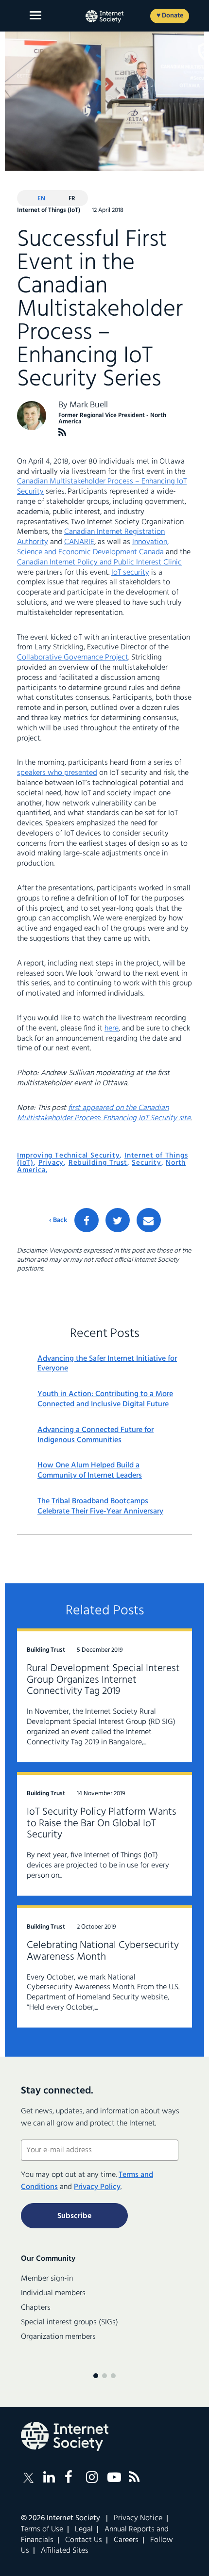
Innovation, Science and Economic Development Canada (93, 547)
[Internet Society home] (104, 16)
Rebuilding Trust (98, 1163)
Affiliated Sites (65, 2551)
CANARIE (79, 542)
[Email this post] (149, 1220)
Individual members (53, 2293)
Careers (126, 2540)
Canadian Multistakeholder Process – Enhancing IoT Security (102, 487)
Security (146, 1163)
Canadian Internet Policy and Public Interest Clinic (99, 563)
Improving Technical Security (68, 1156)
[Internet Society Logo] (65, 2436)
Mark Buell (89, 405)
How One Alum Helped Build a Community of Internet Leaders (90, 1471)
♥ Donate (170, 16)
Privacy (51, 1163)
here (112, 1029)
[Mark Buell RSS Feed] (62, 432)
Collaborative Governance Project (73, 658)
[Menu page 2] (104, 2376)
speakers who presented (57, 773)
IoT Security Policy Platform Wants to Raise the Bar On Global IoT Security (102, 1824)
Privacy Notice (138, 2518)
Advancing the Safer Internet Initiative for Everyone (107, 1364)
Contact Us (84, 2540)
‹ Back (58, 1221)
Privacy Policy (97, 2187)
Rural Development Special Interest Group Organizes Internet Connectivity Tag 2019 (103, 1680)
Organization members (58, 2337)
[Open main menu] (35, 15)
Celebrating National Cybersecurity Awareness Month (103, 1951)
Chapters (36, 2308)
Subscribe (74, 2216)
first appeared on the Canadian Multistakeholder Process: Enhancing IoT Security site (104, 1113)
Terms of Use (42, 2529)
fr (72, 199)
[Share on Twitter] (118, 1220)
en (41, 199)
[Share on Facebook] (87, 1220)
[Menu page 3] (113, 2376)
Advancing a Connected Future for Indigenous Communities (96, 1435)
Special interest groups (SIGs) (70, 2322)
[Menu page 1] (96, 2376)
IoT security (130, 573)
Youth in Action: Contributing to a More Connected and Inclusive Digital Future (105, 1400)
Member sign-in (47, 2279)
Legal (84, 2529)
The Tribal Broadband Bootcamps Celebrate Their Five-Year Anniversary (100, 1507)
